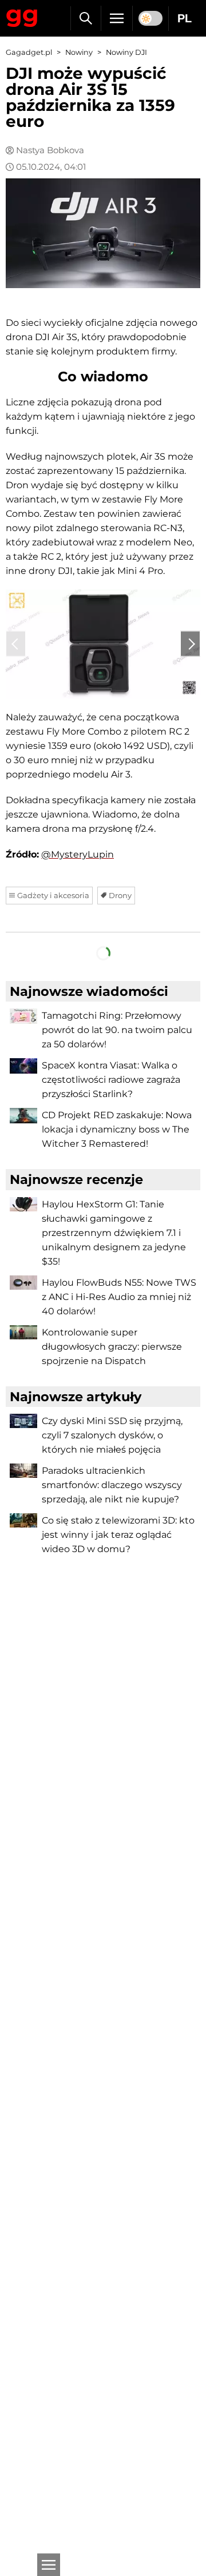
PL (185, 18)
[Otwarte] (49, 2565)
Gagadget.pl (29, 52)
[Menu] (117, 18)
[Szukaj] (86, 18)
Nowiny (79, 52)
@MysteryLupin (78, 854)
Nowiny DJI (126, 52)
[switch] (150, 18)
